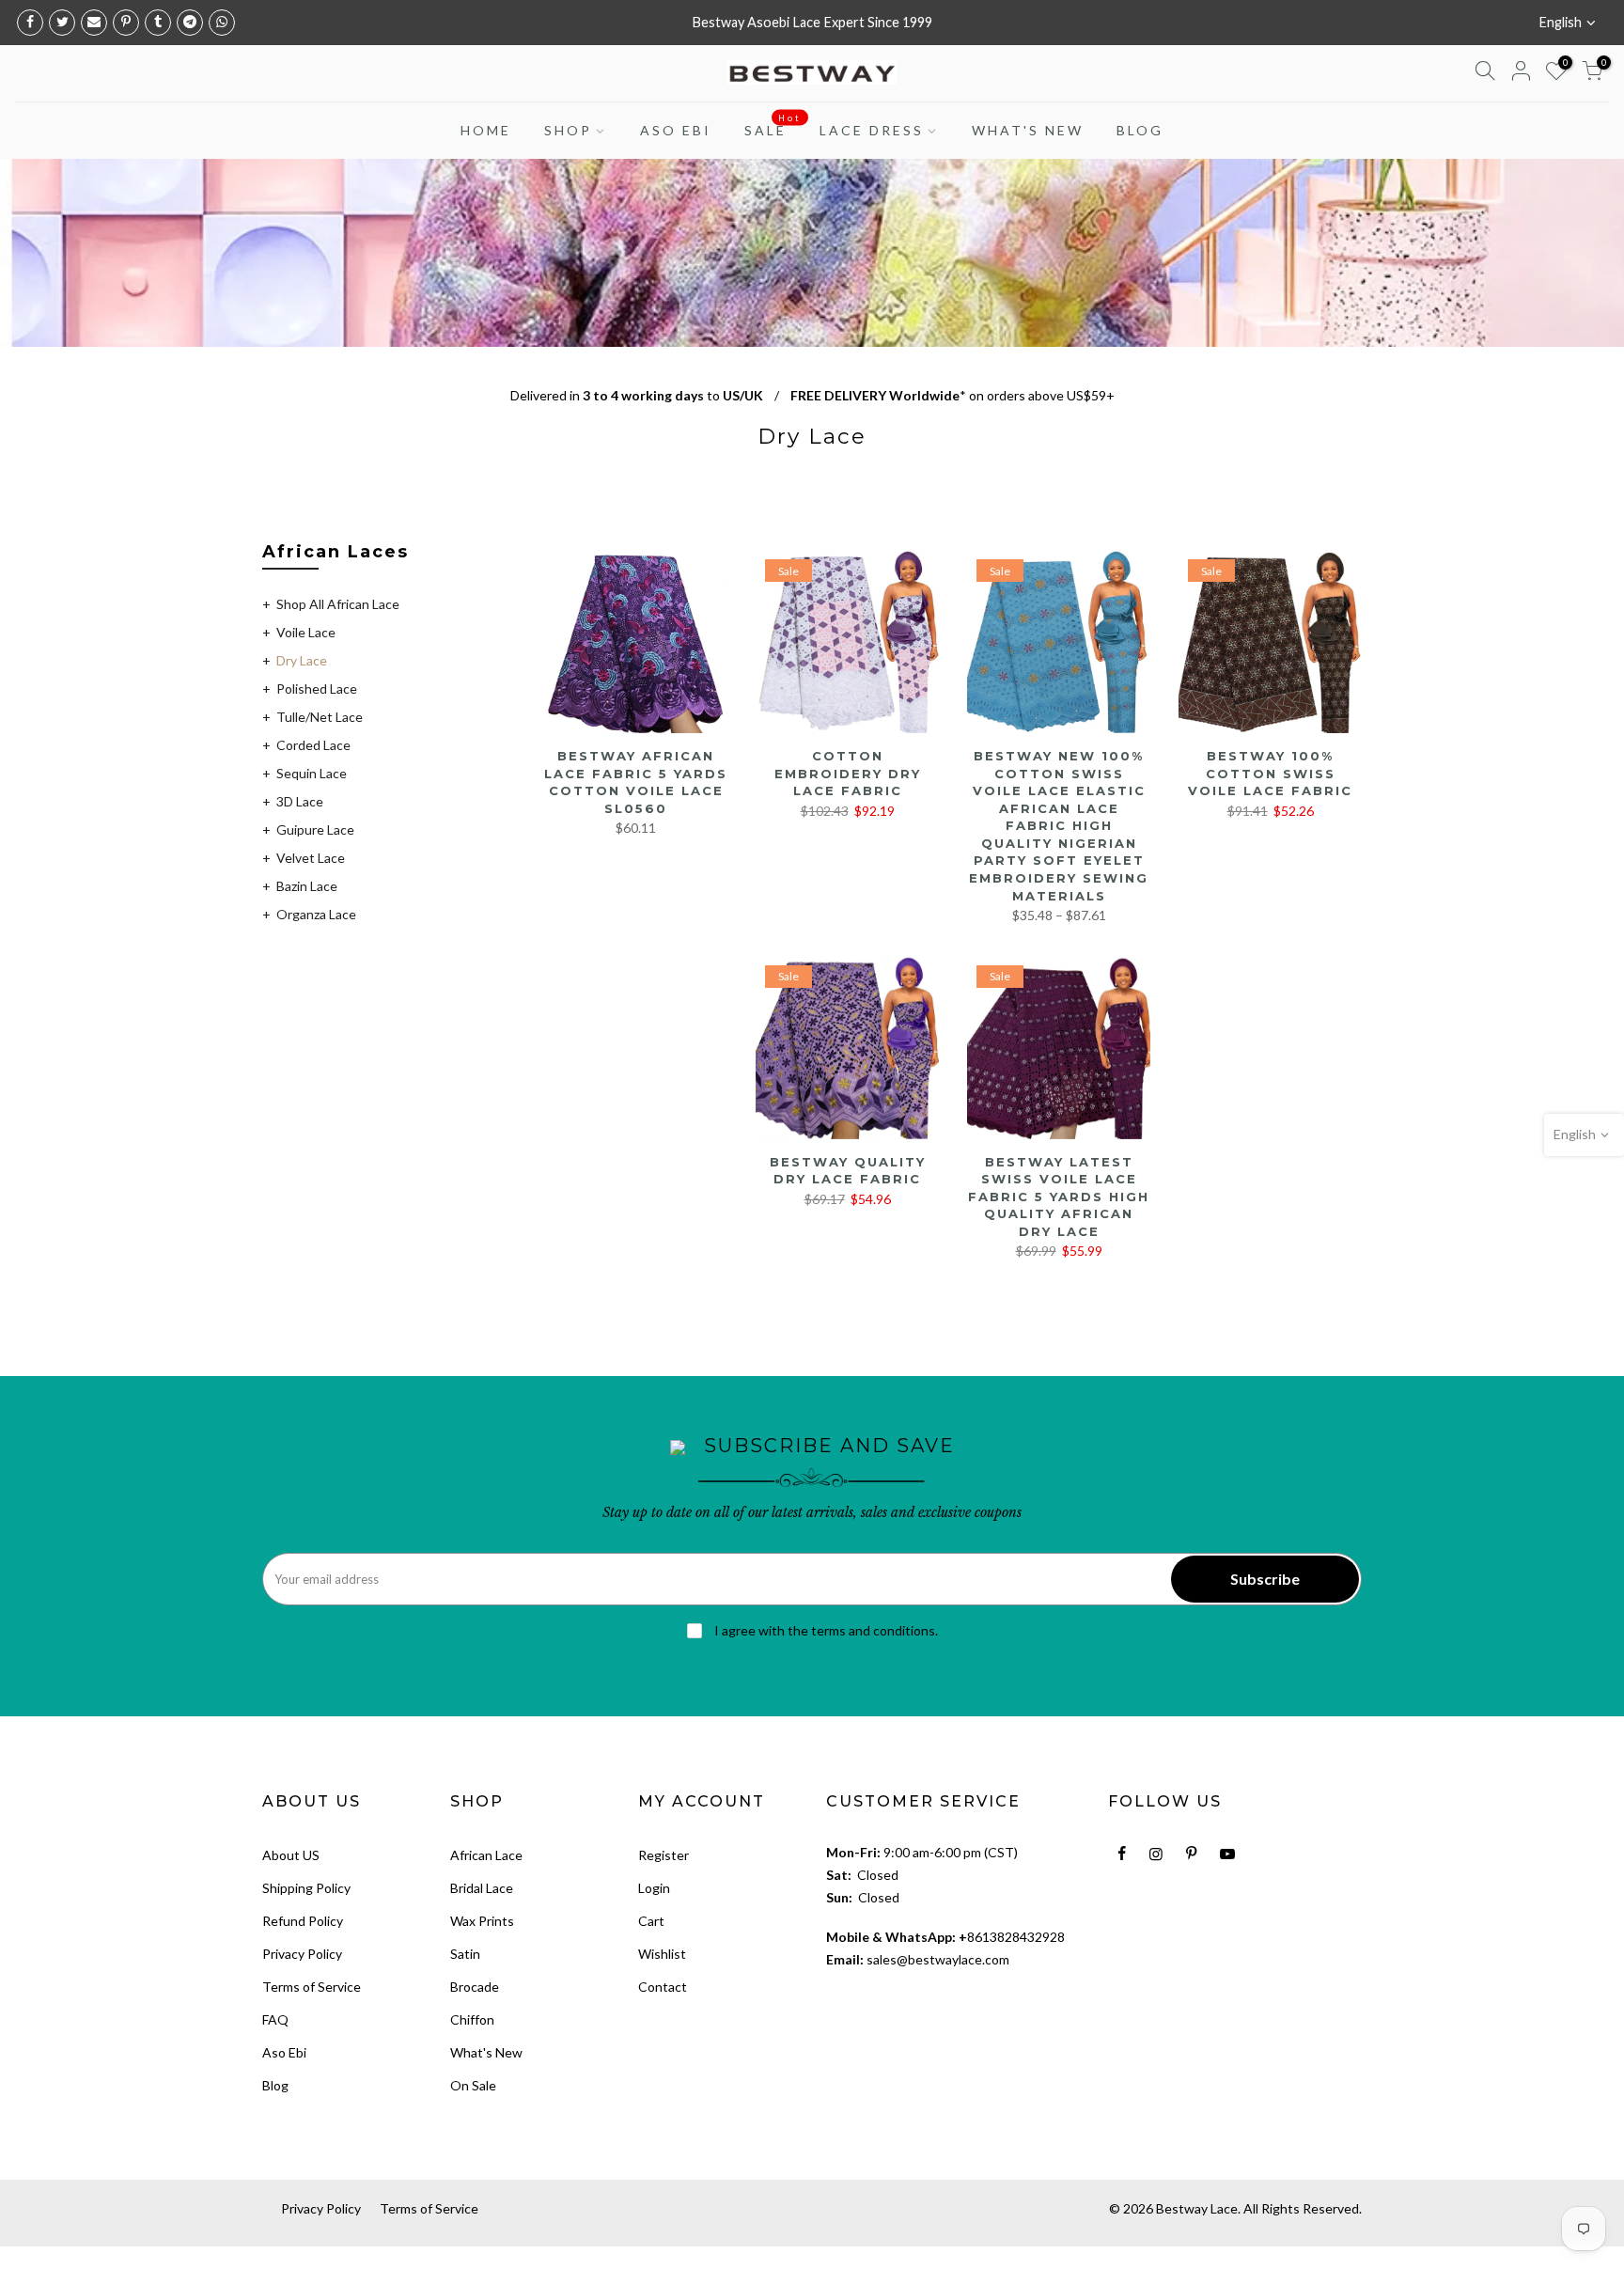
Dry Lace (302, 660)
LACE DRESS (872, 130)
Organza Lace (316, 914)
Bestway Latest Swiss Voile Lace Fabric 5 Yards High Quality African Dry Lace (1059, 1197)
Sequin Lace (312, 773)
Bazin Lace (307, 886)
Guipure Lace (315, 829)
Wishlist (662, 1954)
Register (664, 1855)
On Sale (473, 2085)
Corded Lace (313, 745)
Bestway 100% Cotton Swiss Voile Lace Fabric (1270, 773)
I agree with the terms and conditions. (825, 1630)
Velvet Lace (311, 858)
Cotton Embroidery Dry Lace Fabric (848, 773)
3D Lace (300, 801)
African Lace (486, 1855)
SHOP (568, 130)
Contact (663, 1987)
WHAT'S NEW (1028, 130)
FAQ (275, 2019)
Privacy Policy (302, 1954)
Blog (275, 2085)
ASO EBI (676, 130)
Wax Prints (482, 1921)
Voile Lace (306, 632)
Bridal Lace (482, 1888)
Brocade (475, 1987)
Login (654, 1888)
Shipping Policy (306, 1888)
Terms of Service (312, 1987)
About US (291, 1855)
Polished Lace (317, 689)
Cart (651, 1921)
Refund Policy (303, 1921)
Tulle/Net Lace (320, 717)
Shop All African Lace (338, 604)
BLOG (1140, 130)
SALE (773, 126)
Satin (465, 1954)
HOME (486, 130)
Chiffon (472, 2019)
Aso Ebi (284, 2052)
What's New (486, 2052)
